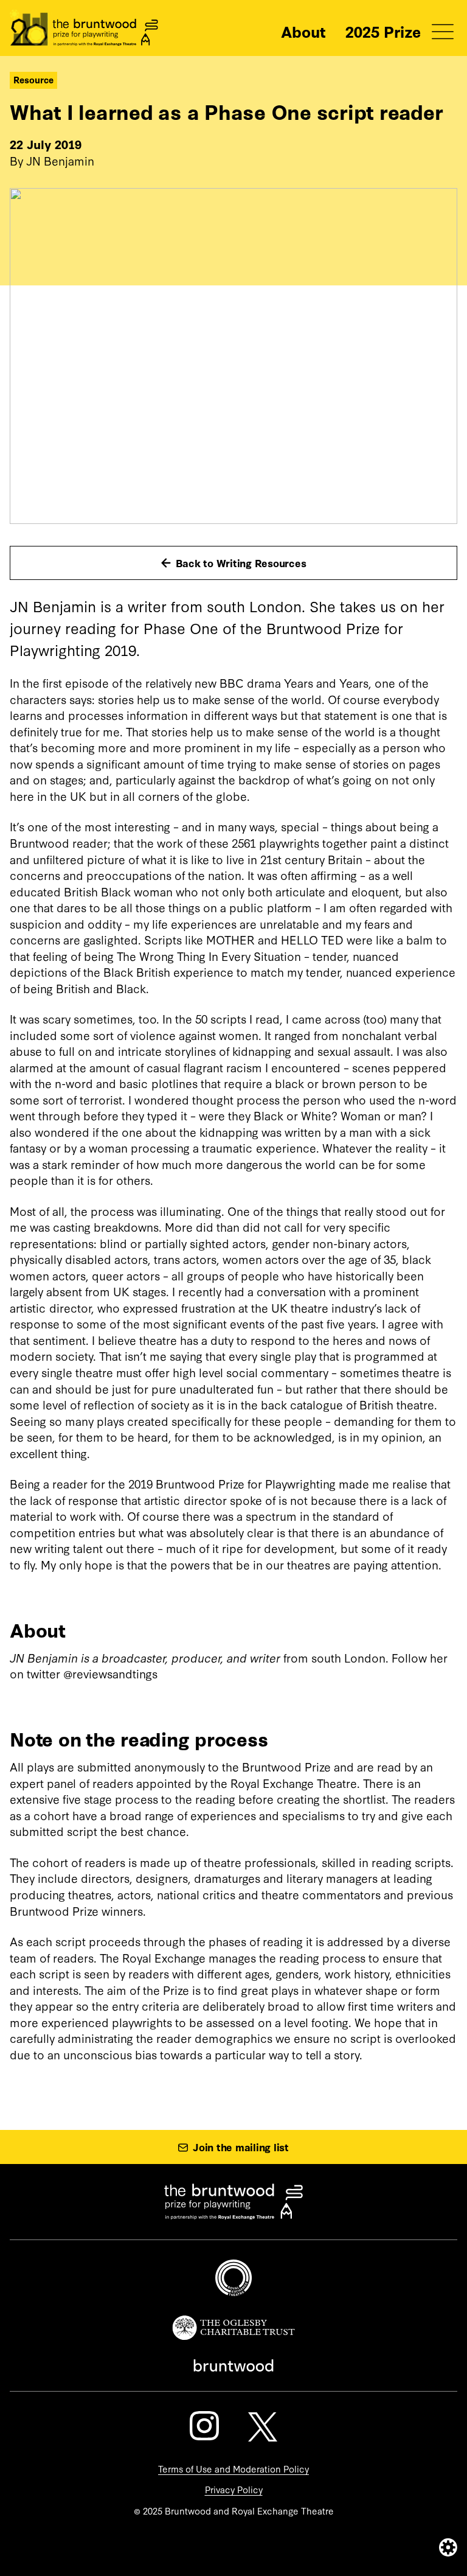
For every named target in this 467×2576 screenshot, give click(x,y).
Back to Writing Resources (241, 563)
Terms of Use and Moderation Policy (233, 2469)
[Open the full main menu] (443, 32)
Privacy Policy (234, 2489)
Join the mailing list (241, 2147)
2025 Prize (383, 31)
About (303, 31)
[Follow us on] (204, 2426)
